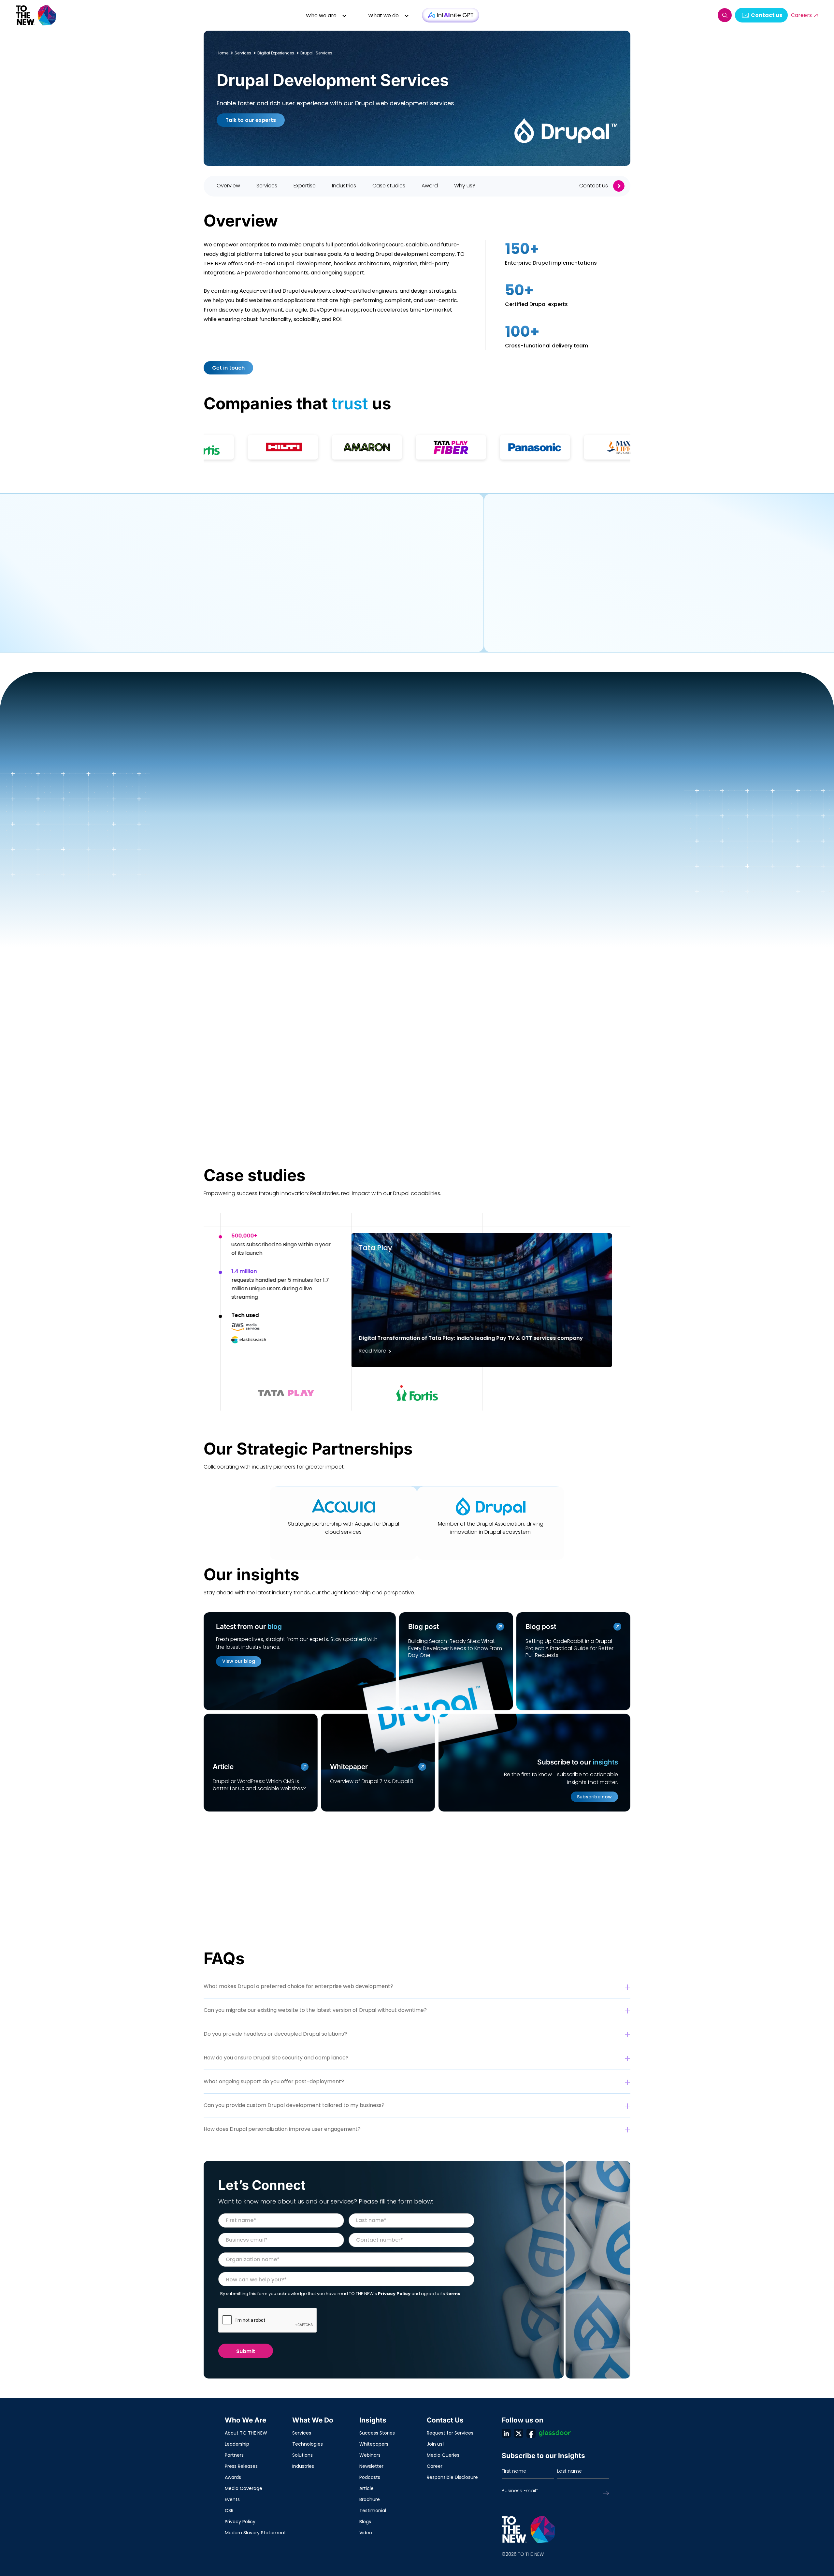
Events (232, 2499)
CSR (229, 2510)
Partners (234, 2455)
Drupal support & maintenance (323, 642)
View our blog (239, 1661)
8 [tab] (606, 905)
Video (366, 2533)
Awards (233, 2477)
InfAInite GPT (451, 15)
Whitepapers (374, 2444)
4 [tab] (412, 905)
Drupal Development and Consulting (258, 604)
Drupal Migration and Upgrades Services (263, 623)
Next (231, 905)
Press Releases (241, 2466)
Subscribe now (594, 1797)
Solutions (302, 2455)
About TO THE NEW (246, 2433)
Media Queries (443, 2455)
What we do (383, 15)
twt (519, 2433)
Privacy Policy (394, 2294)
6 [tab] (509, 905)
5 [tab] (460, 905)
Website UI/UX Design (238, 642)
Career (435, 2466)
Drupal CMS (337, 604)
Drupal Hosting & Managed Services (257, 660)
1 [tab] (266, 905)
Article (367, 2488)
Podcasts (370, 2477)
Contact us (767, 15)
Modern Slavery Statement (255, 2533)
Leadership (237, 2444)
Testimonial (373, 2510)
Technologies (308, 2444)
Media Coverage (244, 2488)
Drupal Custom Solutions (413, 642)
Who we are (321, 15)
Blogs (365, 2522)
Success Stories (377, 2433)
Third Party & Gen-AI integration (374, 623)
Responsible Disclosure (452, 2477)
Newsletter (371, 2466)
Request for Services (450, 2433)
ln (506, 2433)
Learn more (511, 628)
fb (531, 2433)
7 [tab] (558, 905)
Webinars (370, 2455)
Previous (214, 905)
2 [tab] (315, 905)
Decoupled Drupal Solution (402, 604)
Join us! (435, 2444)
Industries (303, 2466)
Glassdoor (555, 2433)
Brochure (370, 2499)
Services (302, 2433)
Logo (36, 15)
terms (453, 2294)
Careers (801, 15)
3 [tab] (363, 905)
